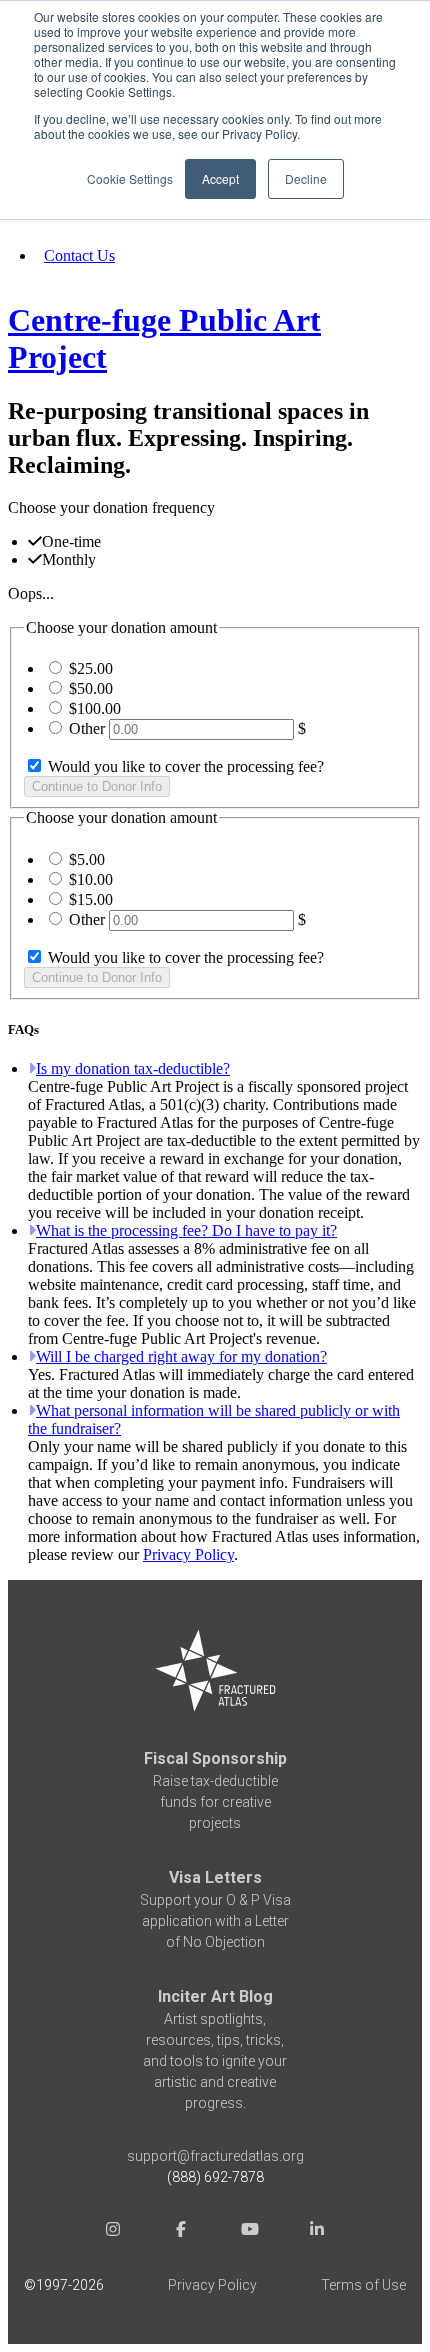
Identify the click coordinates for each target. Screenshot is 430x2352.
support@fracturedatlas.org (215, 2156)
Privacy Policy (188, 1554)
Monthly (69, 559)
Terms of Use (363, 2285)
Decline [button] (306, 178)
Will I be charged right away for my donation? (181, 1356)
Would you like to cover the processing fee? (184, 766)
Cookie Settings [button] (130, 178)
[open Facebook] (181, 2231)
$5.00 (87, 859)
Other (87, 728)
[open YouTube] (249, 2231)
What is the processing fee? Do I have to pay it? (186, 1230)
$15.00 (91, 899)
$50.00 (91, 688)
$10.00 (91, 879)
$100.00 (95, 708)
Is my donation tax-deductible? (133, 1068)
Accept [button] (220, 178)
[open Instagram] (113, 2231)
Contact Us (79, 255)
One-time (71, 541)
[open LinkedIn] (317, 2231)
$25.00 (91, 668)
